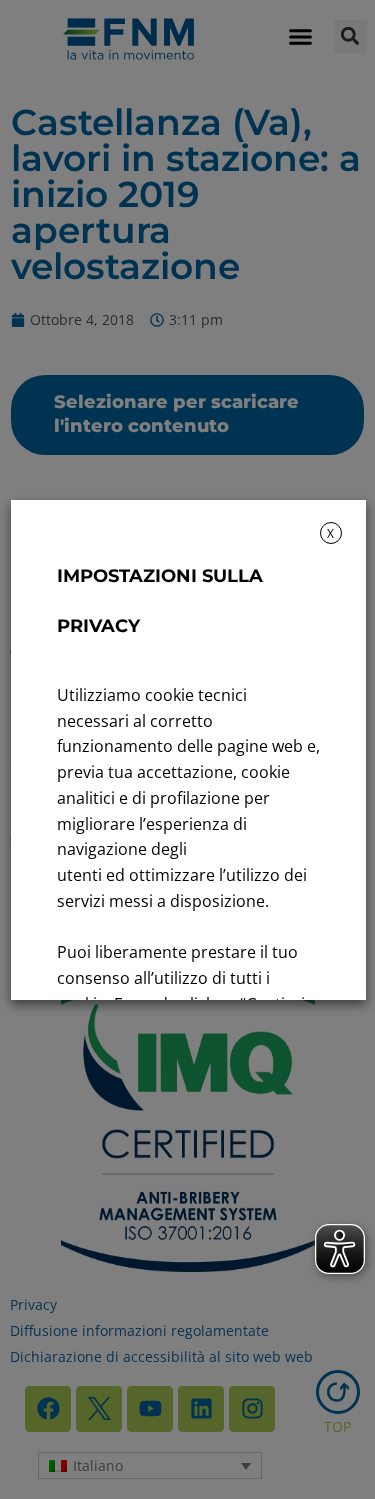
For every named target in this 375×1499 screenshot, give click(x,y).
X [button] (330, 533)
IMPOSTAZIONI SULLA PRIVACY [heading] (159, 601)
